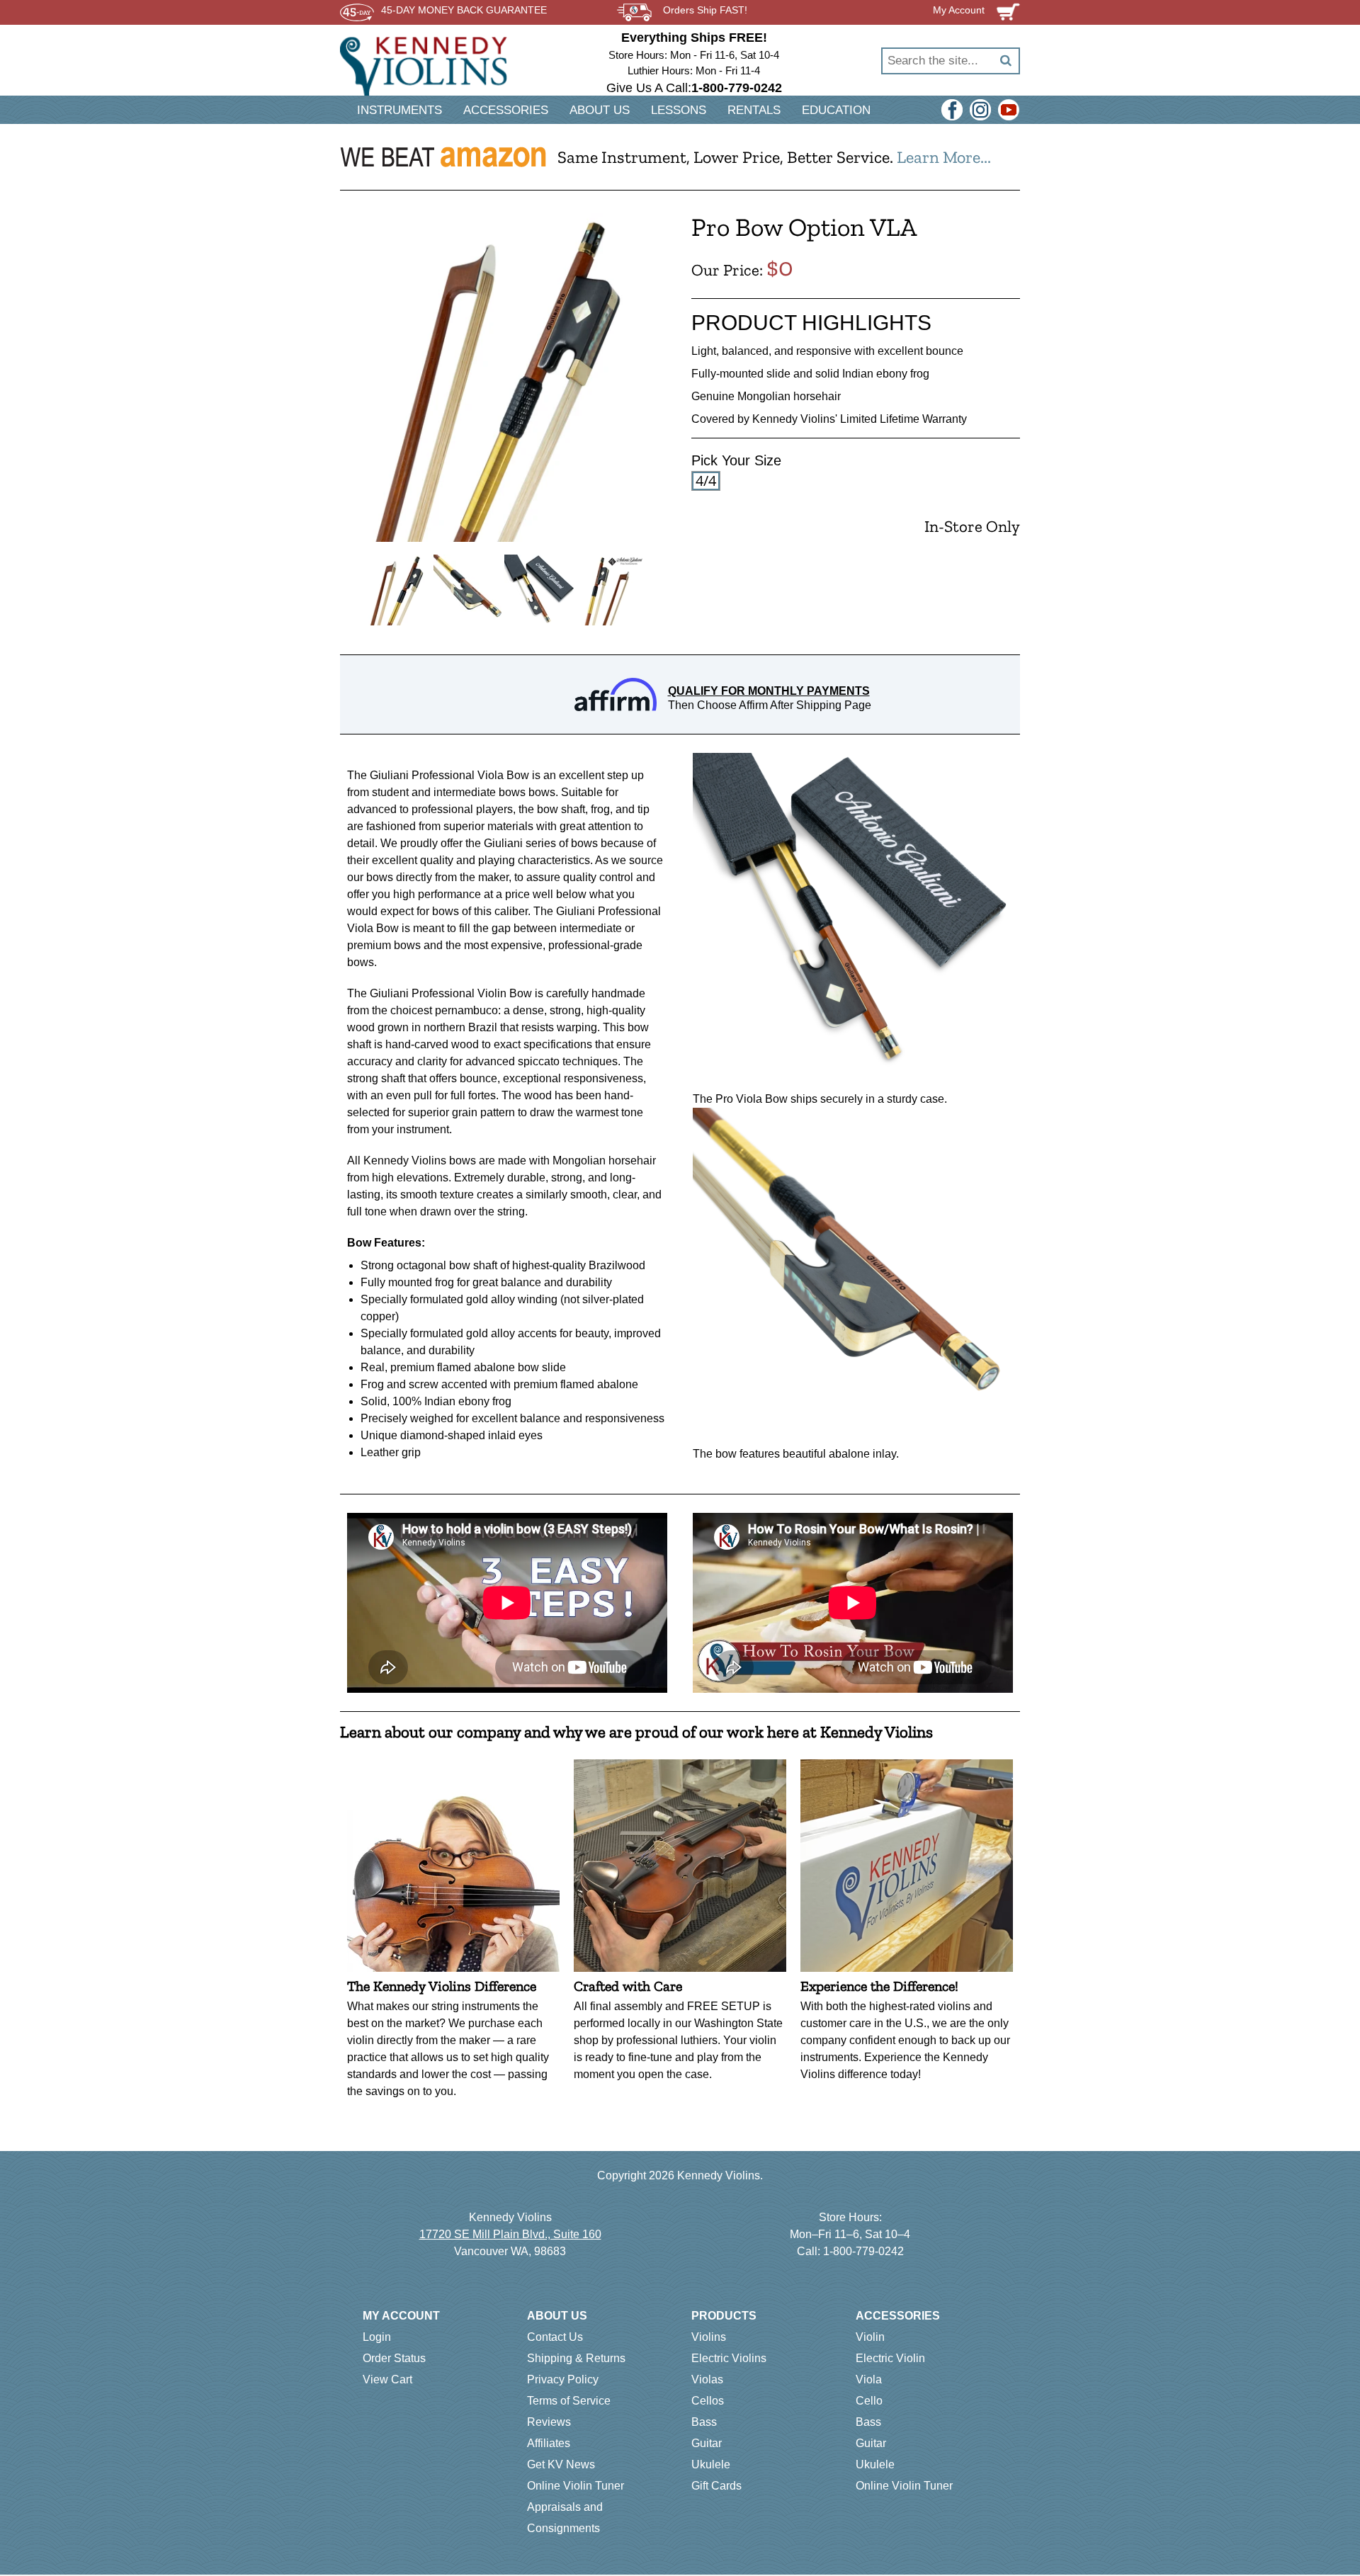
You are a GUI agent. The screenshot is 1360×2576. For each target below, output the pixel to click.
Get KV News (561, 2464)
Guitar (707, 2443)
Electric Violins (729, 2358)
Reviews (549, 2422)
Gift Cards (716, 2486)
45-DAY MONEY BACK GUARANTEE (464, 10)
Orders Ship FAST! (705, 10)
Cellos (708, 2401)
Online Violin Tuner (576, 2486)
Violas (707, 2379)
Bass (704, 2422)
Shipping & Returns (576, 2358)
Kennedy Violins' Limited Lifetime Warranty (860, 419)
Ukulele (711, 2464)
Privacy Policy (563, 2379)
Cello (869, 2401)
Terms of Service (569, 2401)
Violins (709, 2337)
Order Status (394, 2358)
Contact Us (555, 2337)
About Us (557, 2316)
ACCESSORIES (506, 110)
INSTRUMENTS (399, 110)
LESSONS (679, 110)
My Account (401, 2316)
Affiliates (549, 2443)
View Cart (387, 2379)
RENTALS (754, 110)
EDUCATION (836, 110)
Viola (869, 2379)
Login (377, 2337)
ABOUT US (600, 110)
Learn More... (944, 157)
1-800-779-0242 (863, 2251)
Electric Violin (890, 2358)
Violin (870, 2337)
